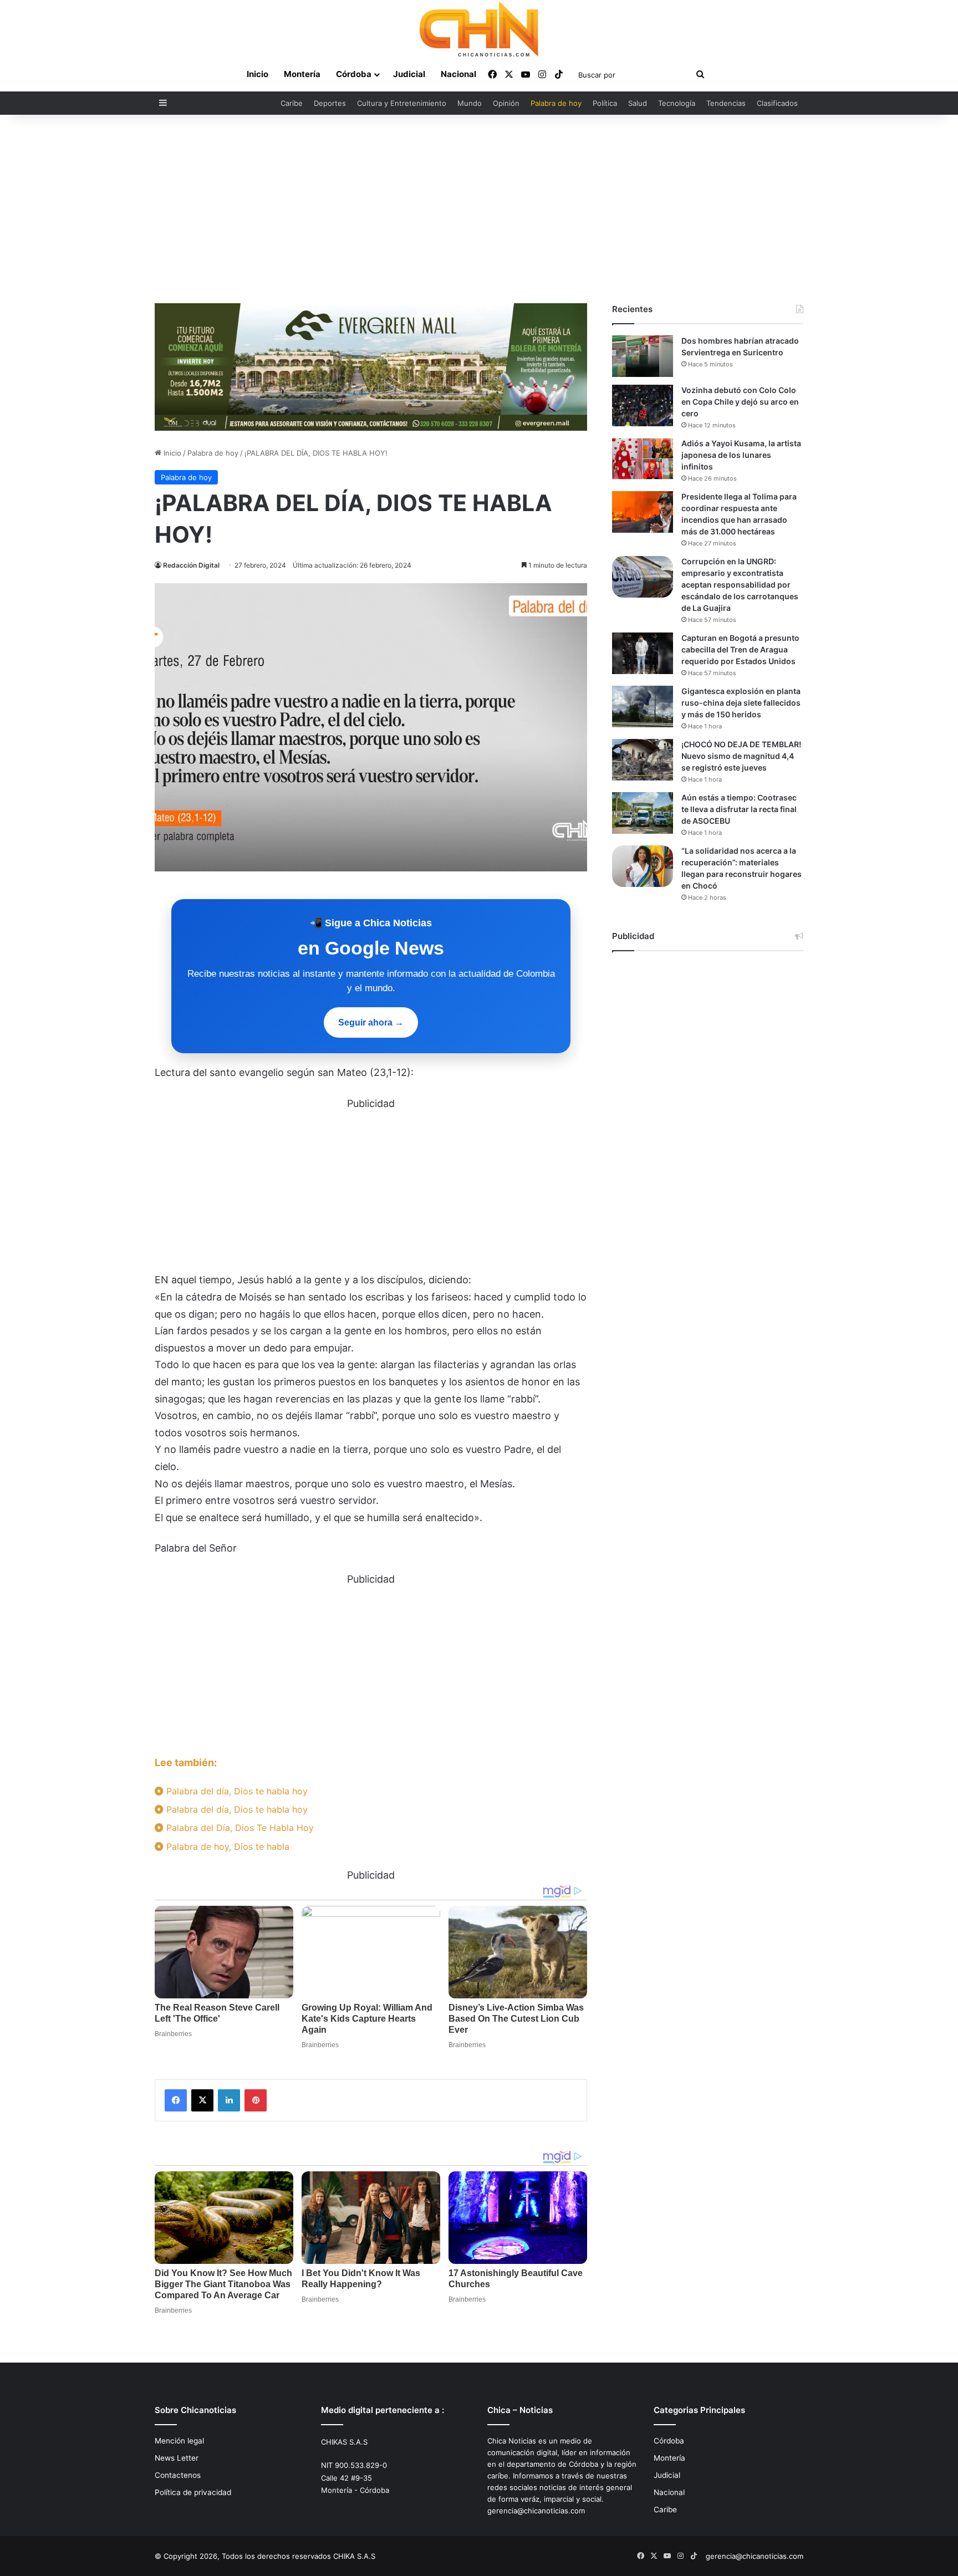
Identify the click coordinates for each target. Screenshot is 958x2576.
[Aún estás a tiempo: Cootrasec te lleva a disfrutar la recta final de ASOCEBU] (643, 813)
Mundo (470, 103)
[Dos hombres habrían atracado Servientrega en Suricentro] (643, 356)
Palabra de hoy (556, 103)
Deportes (330, 103)
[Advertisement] (479, 209)
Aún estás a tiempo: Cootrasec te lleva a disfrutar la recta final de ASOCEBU (739, 809)
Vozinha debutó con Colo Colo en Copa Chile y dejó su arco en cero (740, 402)
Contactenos (178, 2475)
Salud (638, 103)
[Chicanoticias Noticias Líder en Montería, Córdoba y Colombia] (479, 29)
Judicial (409, 74)
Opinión (506, 103)
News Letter (177, 2458)
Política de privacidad (193, 2492)
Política (605, 103)
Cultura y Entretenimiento (402, 103)
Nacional (458, 74)
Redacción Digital (191, 565)
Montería (302, 74)
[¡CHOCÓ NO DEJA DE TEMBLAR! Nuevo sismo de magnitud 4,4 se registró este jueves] (643, 760)
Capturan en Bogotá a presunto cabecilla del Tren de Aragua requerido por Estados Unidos (740, 649)
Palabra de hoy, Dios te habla (226, 1846)
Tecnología (677, 103)
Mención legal (179, 2441)
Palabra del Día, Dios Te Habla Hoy (239, 1828)
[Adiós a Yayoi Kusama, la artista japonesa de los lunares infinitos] (643, 459)
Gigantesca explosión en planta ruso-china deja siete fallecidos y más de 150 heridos (741, 703)
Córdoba (354, 74)
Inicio (258, 74)
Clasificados (777, 103)
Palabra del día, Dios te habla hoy (236, 1791)
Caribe (292, 103)
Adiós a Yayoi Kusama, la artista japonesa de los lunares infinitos (741, 455)
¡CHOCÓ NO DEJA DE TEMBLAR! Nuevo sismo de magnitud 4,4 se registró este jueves (741, 756)
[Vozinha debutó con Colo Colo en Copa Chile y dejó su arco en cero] (643, 405)
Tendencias (726, 103)
